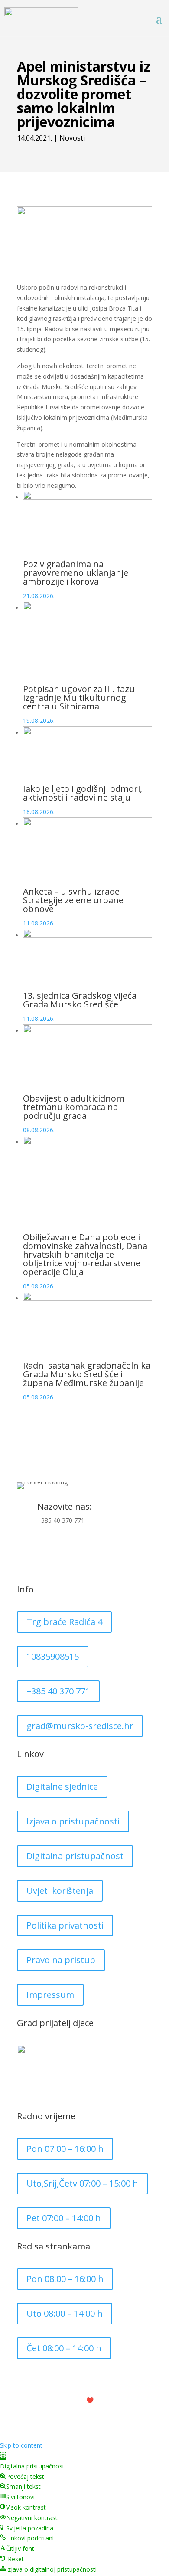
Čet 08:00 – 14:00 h (64, 2348)
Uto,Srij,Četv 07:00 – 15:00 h (82, 2183)
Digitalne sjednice (62, 1787)
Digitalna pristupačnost (75, 1856)
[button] (3, 2456)
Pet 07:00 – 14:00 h (64, 2218)
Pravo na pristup (61, 1960)
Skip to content (21, 2445)
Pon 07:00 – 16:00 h (65, 2149)
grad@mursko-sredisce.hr (80, 1726)
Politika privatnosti (65, 1925)
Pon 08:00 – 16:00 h (65, 2279)
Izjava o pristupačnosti (73, 1821)
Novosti (72, 138)
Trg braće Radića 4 (64, 1622)
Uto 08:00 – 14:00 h (65, 2313)
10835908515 (53, 1656)
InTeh (112, 2400)
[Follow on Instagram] (41, 1549)
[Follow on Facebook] (24, 1549)
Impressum (50, 1995)
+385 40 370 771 (61, 1520)
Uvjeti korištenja (60, 1891)
